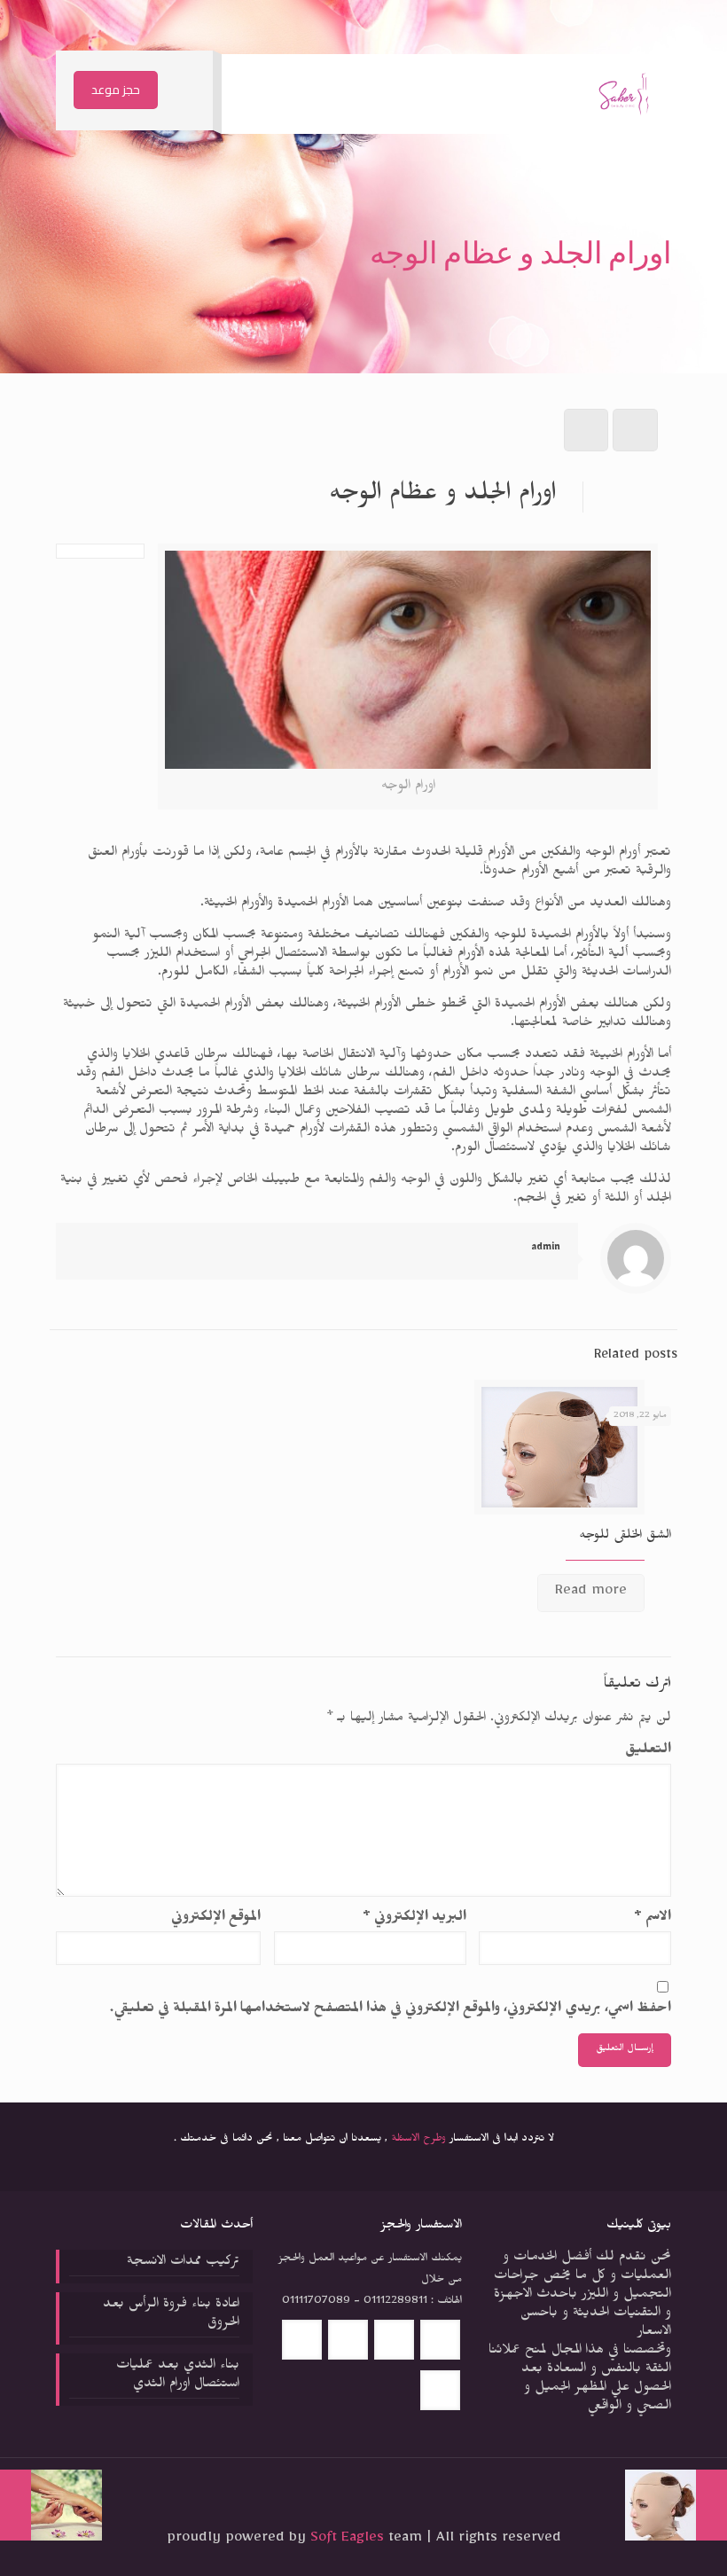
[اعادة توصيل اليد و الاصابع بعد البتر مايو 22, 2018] (16, 2505)
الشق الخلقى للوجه (625, 1537)
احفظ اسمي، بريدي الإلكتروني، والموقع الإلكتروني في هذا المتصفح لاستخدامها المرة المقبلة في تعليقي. (391, 2011)
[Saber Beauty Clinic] (624, 94)
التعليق (648, 1752)
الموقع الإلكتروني (216, 1919)
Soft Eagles (349, 2540)
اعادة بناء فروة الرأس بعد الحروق (171, 2315)
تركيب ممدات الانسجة (183, 2263)
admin (546, 1249)
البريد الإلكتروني (414, 1919)
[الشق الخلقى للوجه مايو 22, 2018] (711, 2505)
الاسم (653, 1919)
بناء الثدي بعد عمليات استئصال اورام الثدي (178, 2376)
